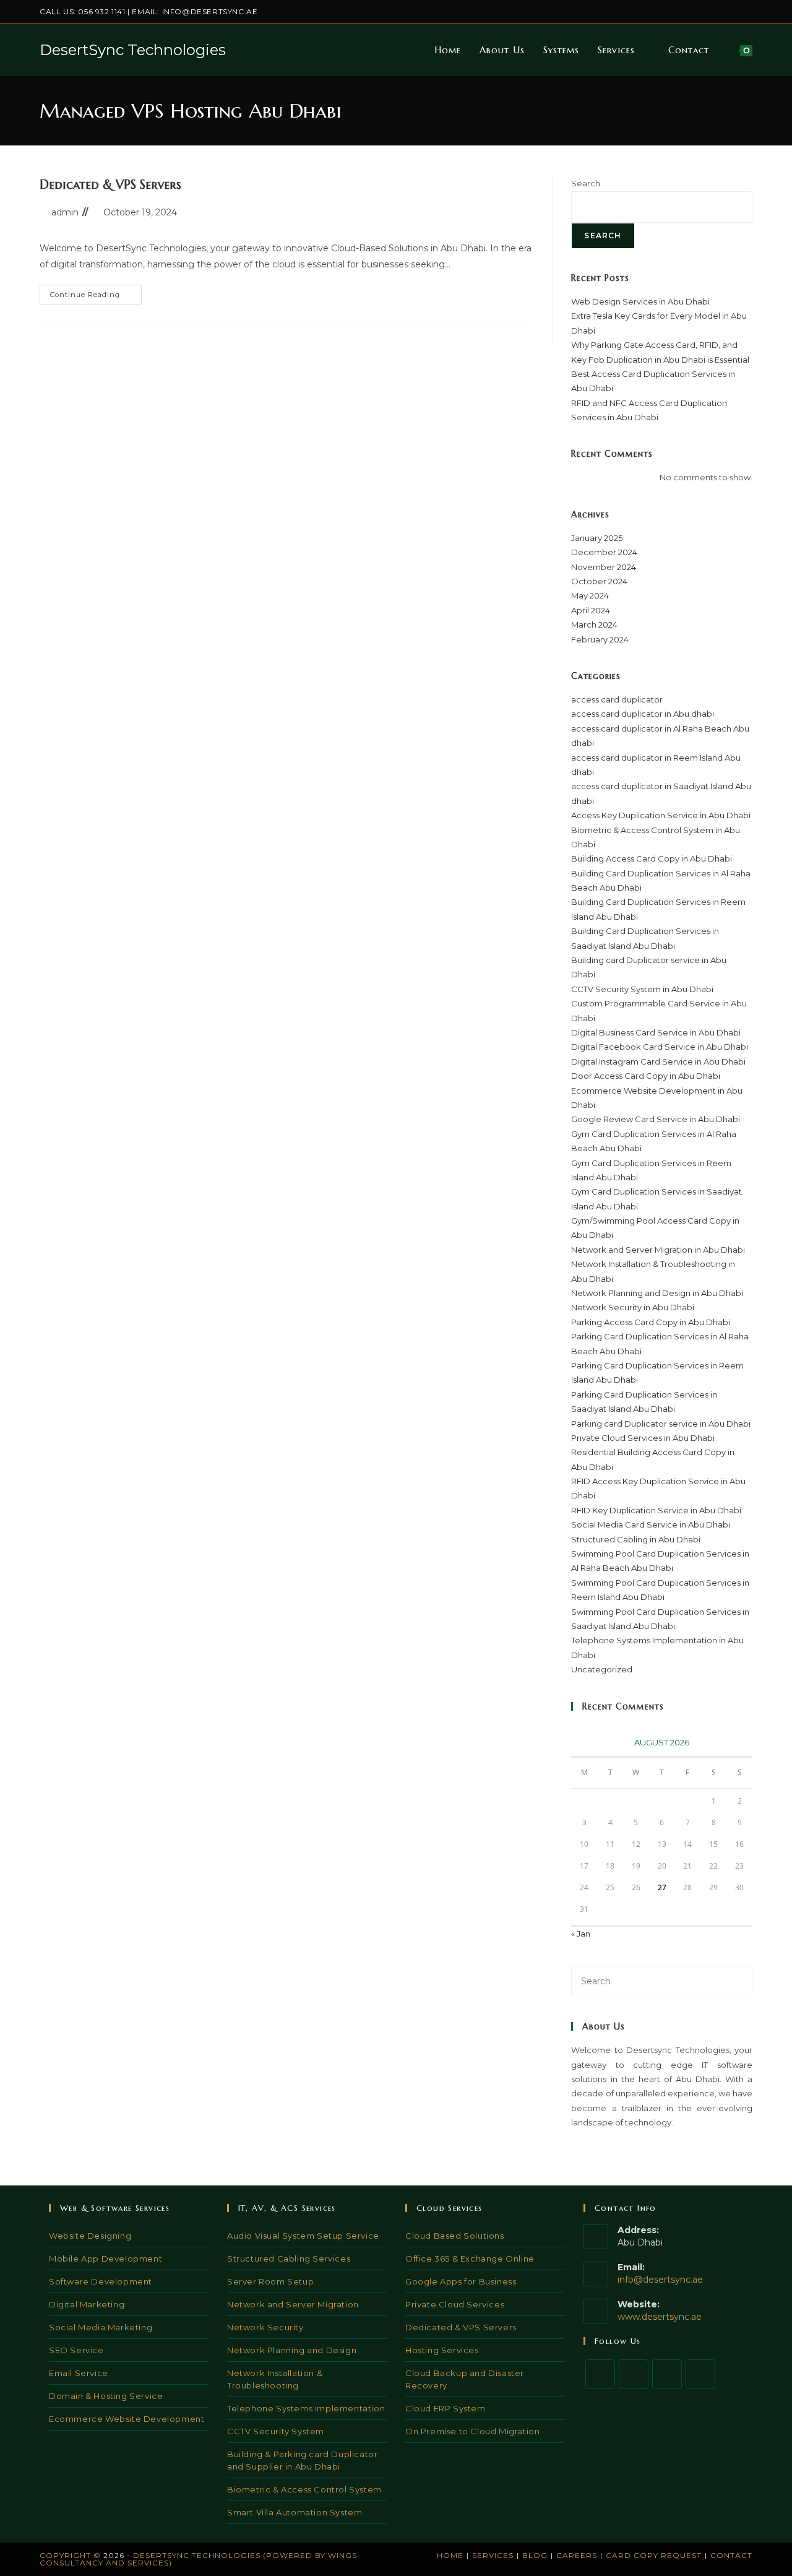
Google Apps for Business (461, 2281)
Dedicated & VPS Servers (110, 185)
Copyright (65, 2555)
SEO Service (76, 2350)
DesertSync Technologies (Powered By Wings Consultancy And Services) (198, 2559)
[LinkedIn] (700, 2374)
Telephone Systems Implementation (306, 2408)
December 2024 (604, 552)
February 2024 (600, 639)
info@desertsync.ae (210, 11)
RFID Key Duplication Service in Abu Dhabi (656, 1510)
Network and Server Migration (293, 2304)
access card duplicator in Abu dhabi (643, 714)
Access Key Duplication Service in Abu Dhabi (661, 815)
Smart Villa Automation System (295, 2512)
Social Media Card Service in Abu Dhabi (651, 1524)
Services (493, 2555)
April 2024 (591, 610)
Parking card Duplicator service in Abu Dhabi (661, 1424)
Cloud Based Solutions (455, 2236)
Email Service (79, 2373)
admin (65, 212)
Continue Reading (96, 297)
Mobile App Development (105, 2258)
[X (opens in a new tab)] (678, 12)
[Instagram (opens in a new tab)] (706, 12)
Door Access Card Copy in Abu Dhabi (646, 1076)
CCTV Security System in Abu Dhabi (642, 989)
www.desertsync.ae (660, 2317)
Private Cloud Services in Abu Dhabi (643, 1438)
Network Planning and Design (292, 2350)
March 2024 (594, 625)
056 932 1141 (101, 11)
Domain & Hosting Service (106, 2396)
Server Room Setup (270, 2281)
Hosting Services (442, 2350)
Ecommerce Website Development (127, 2419)
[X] (600, 2374)
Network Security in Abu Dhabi (633, 1307)
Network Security (265, 2327)
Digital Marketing (87, 2304)
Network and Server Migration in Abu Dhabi (658, 1250)
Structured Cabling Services (289, 2258)
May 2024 (590, 595)
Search (586, 183)
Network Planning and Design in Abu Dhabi (657, 1293)
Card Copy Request (654, 2555)
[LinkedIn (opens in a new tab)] (721, 12)
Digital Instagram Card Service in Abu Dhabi (658, 1061)
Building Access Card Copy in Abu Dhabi (652, 858)
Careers (577, 2555)
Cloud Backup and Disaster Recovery (465, 2379)
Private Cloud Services (455, 2304)
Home (450, 2555)
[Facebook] (634, 2374)
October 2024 (599, 581)
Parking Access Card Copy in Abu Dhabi (651, 1322)
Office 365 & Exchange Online (470, 2258)
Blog (535, 2555)
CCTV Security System (276, 2431)
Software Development (101, 2281)
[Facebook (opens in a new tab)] (692, 12)
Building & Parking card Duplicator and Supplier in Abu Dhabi (302, 2460)
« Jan (581, 1934)
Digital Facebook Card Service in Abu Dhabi (660, 1047)
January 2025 (597, 538)
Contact (731, 2555)
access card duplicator (617, 699)
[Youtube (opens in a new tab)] (747, 12)
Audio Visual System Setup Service (303, 2236)
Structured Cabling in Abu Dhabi (636, 1539)
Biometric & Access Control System (304, 2489)
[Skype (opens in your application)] (735, 12)
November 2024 (604, 567)
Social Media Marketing (101, 2327)
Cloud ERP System (445, 2408)
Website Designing (90, 2236)
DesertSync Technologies (133, 50)
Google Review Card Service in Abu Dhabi (656, 1119)
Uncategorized (602, 1669)
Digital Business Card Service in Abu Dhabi (656, 1032)
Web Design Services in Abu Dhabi (640, 301)
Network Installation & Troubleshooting (275, 2379)
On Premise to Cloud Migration (472, 2431)
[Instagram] (667, 2374)
